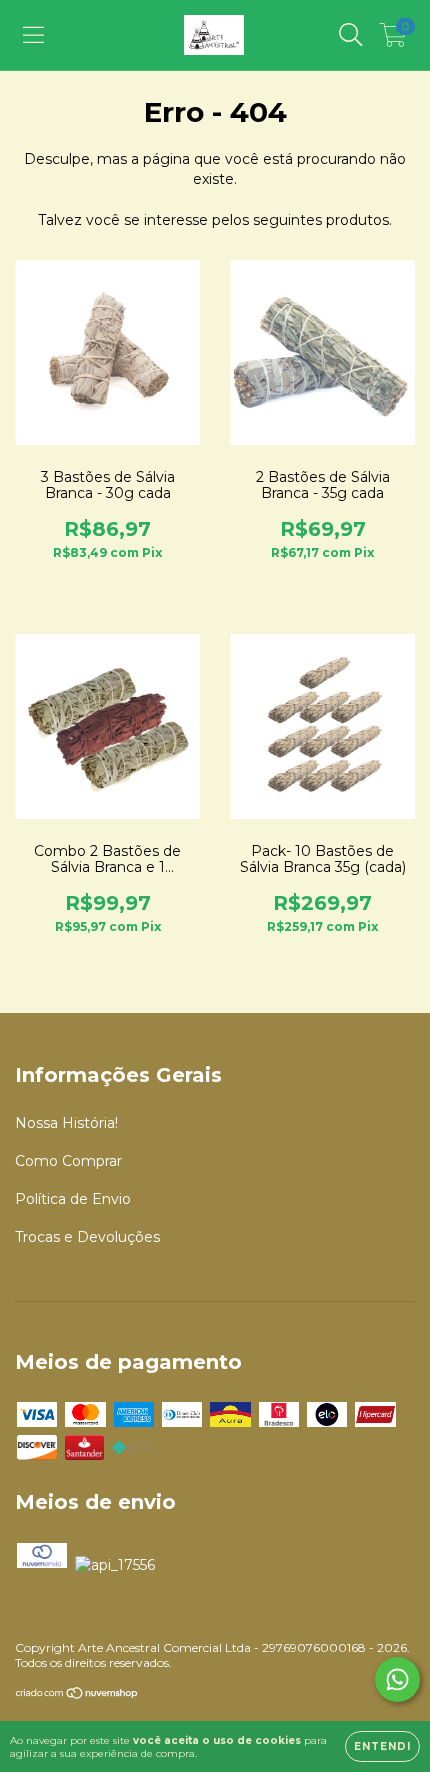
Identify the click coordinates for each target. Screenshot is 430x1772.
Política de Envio (73, 1199)
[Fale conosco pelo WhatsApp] (397, 1679)
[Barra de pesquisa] (351, 35)
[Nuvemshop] (77, 1695)
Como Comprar (68, 1161)
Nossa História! (66, 1123)
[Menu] (33, 35)
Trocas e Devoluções (87, 1237)
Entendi (382, 1746)
